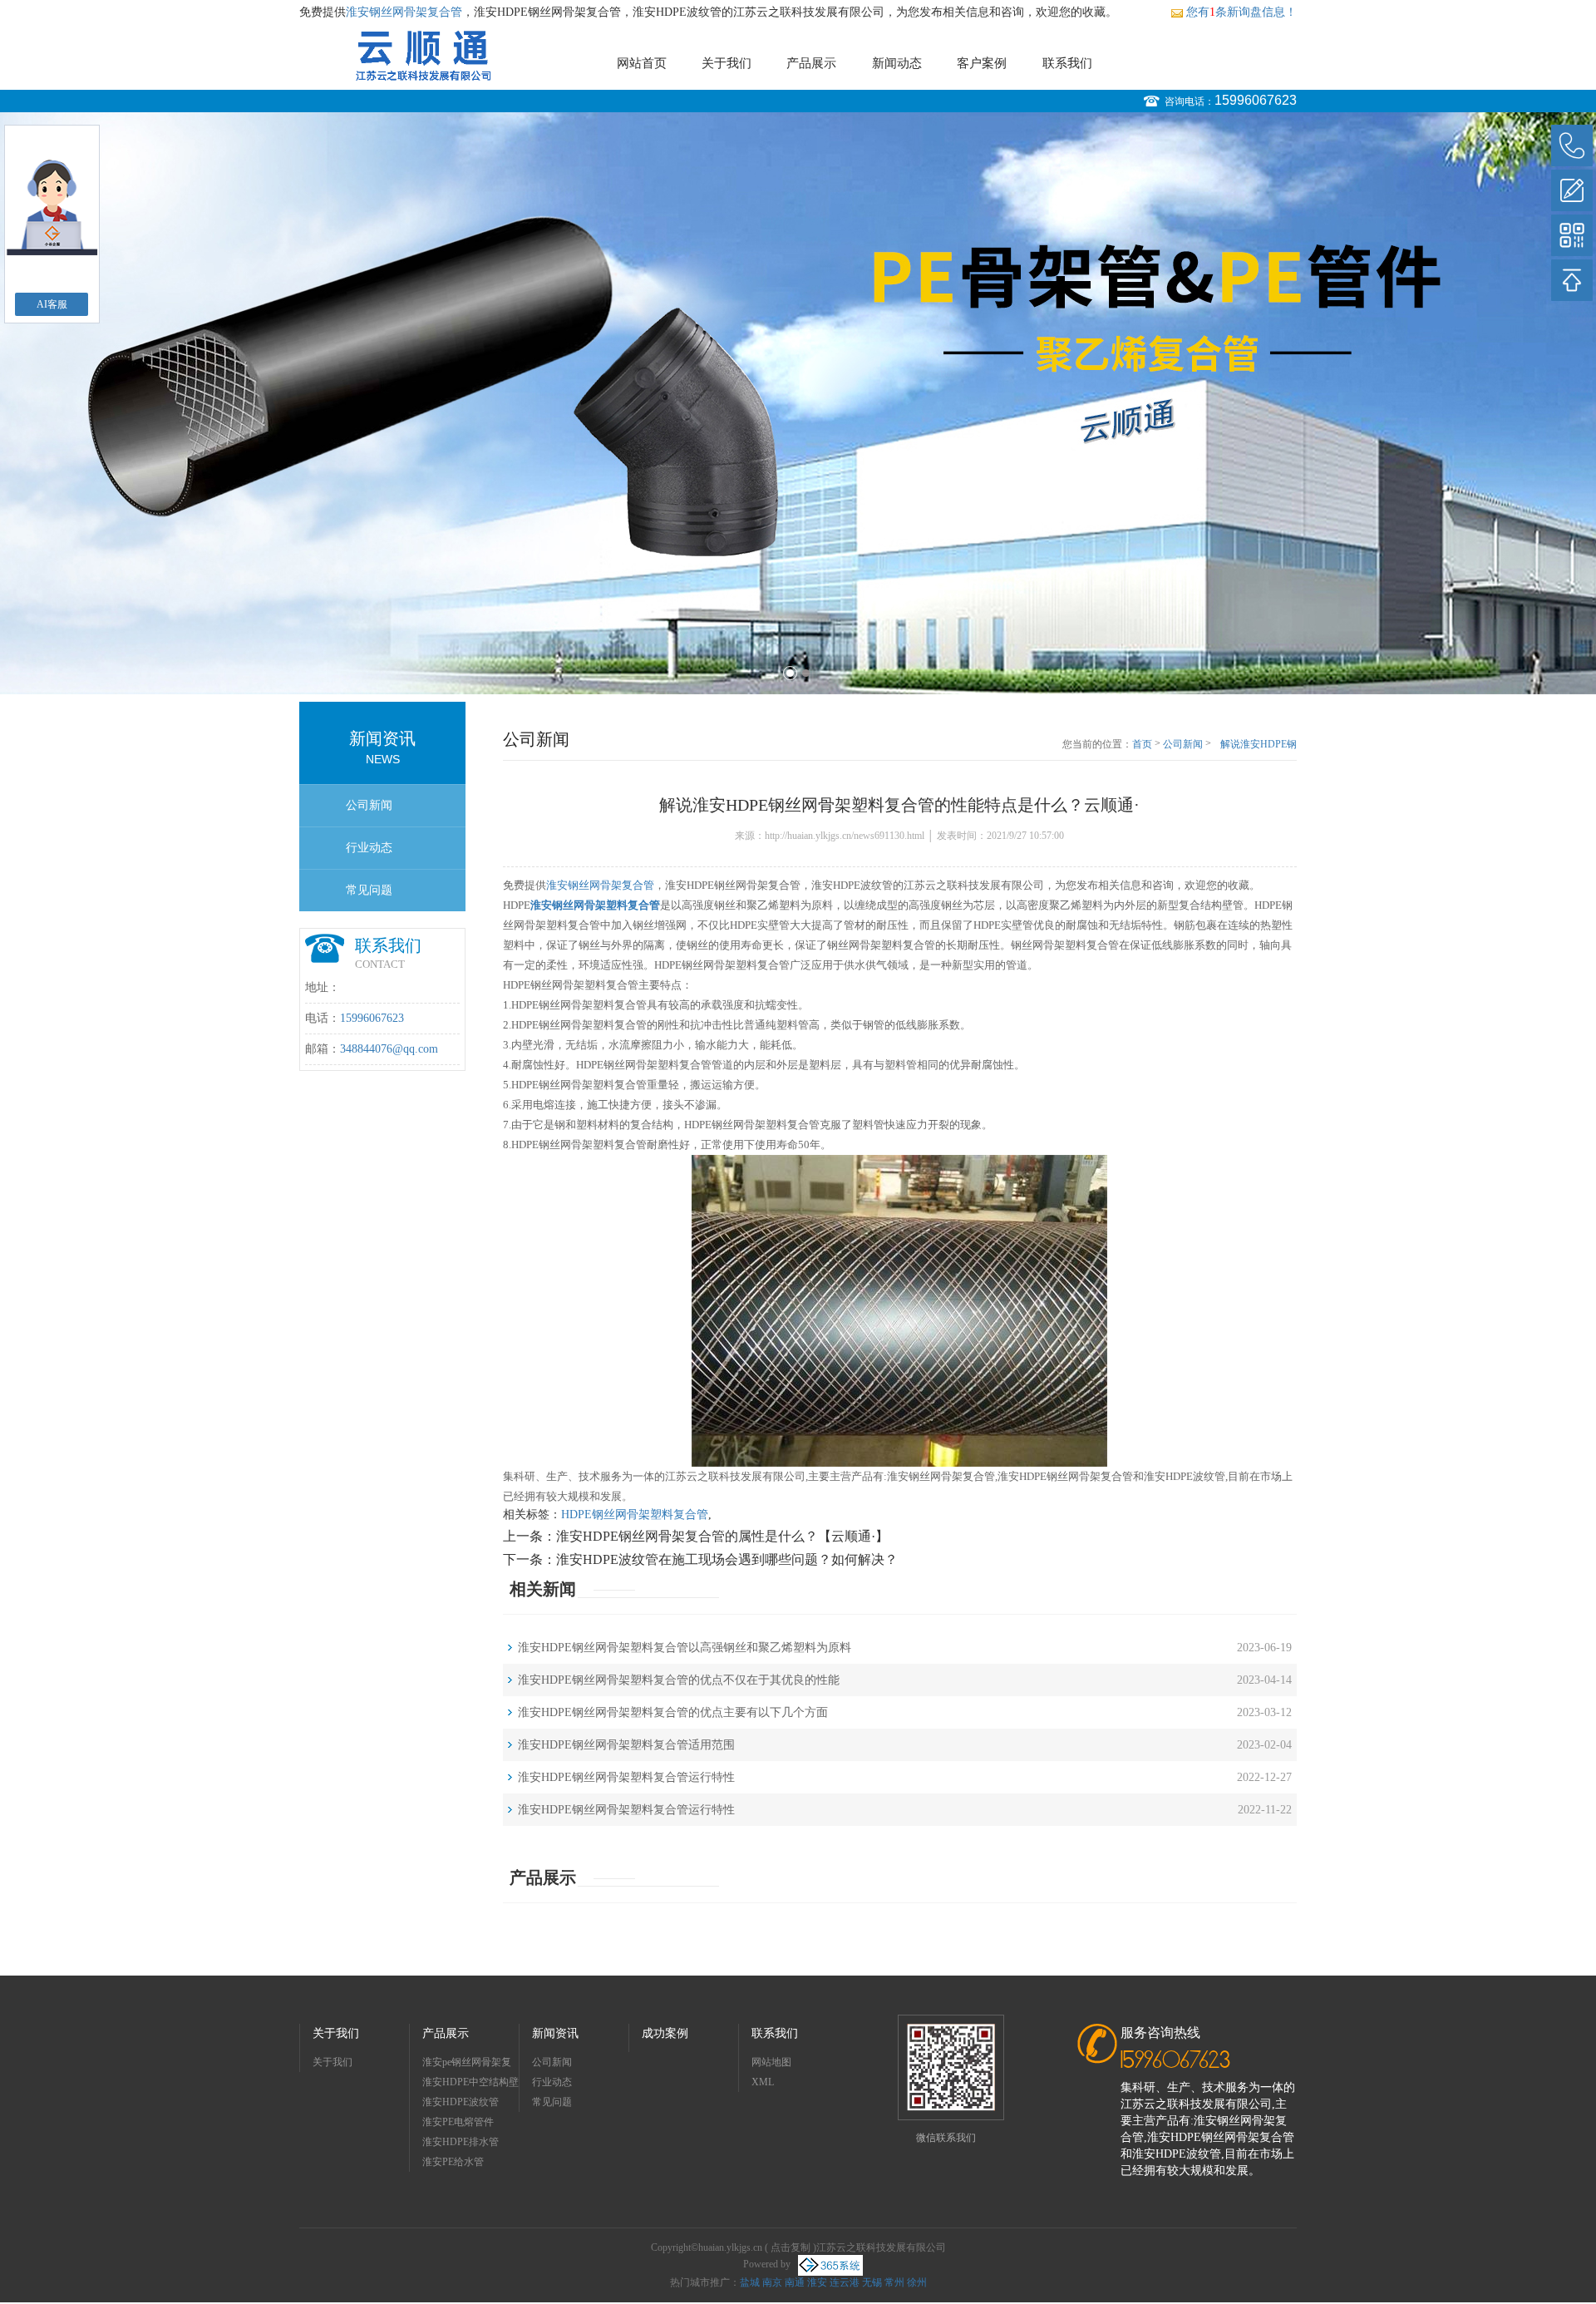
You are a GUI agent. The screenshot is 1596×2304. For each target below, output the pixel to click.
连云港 (845, 2282)
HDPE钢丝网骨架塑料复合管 (635, 1515)
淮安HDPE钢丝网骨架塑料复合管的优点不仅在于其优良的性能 (679, 1680)
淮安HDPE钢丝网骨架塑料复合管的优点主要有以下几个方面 (673, 1712)
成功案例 (665, 2033)
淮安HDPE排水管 (461, 2142)
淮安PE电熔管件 (458, 2122)
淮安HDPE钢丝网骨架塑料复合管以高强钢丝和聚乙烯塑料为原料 (685, 1648)
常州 (894, 2282)
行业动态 (369, 848)
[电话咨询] (1572, 146)
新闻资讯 (555, 2033)
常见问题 (369, 890)
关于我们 (727, 63)
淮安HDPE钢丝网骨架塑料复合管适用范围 (626, 1745)
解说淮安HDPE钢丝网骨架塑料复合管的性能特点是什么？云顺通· (1257, 745)
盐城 (750, 2282)
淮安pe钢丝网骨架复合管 (467, 2064)
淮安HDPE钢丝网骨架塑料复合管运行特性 (626, 1777)
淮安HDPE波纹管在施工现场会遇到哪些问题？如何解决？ (727, 1559)
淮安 (817, 2282)
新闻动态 (897, 63)
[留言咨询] (1572, 190)
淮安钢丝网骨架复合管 (404, 12)
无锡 (872, 2282)
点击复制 (791, 2247)
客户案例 (982, 63)
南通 (795, 2282)
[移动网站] (1572, 235)
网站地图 (771, 2062)
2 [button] (806, 673)
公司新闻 (369, 805)
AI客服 (52, 304)
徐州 (917, 2282)
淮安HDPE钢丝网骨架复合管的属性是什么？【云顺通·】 (722, 1536)
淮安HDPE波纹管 (461, 2102)
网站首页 (642, 63)
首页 (1142, 744)
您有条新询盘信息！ (1241, 12)
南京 (772, 2282)
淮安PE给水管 (453, 2162)
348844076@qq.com (389, 1049)
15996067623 (1256, 100)
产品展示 (811, 63)
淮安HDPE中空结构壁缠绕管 (470, 2084)
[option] (798, 403)
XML (763, 2082)
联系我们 (1067, 63)
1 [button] (790, 673)
